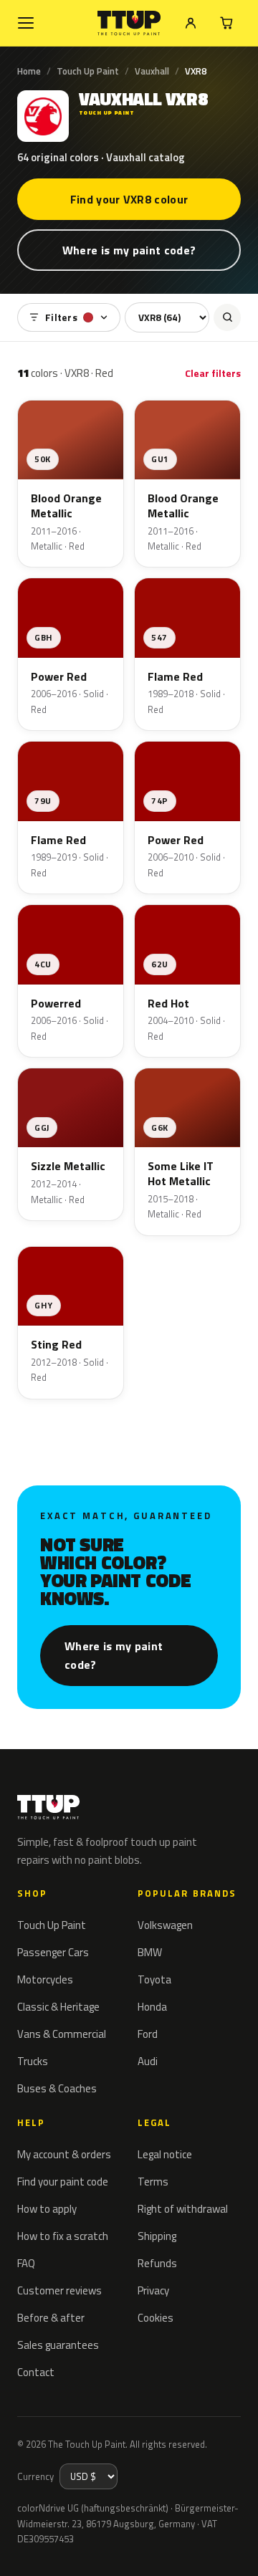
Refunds (157, 2263)
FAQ (26, 2263)
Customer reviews (59, 2290)
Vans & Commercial (62, 2034)
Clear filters (213, 373)
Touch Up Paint (88, 71)
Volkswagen (165, 1925)
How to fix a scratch (63, 2236)
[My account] (191, 23)
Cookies (156, 2318)
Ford (148, 2034)
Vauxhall (152, 71)
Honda (152, 2007)
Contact (36, 2372)
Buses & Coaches (57, 2088)
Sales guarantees (58, 2345)
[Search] (227, 317)
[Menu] (26, 23)
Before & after (51, 2318)
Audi (148, 2061)
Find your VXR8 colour (129, 199)
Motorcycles (45, 1979)
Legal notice (165, 2154)
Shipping (157, 2236)
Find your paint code (63, 2182)
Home (29, 71)
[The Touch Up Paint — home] (129, 23)
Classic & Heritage (58, 2007)
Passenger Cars (53, 1952)
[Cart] (226, 23)
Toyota (154, 1979)
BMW (150, 1952)
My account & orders (64, 2154)
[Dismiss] (236, 2549)
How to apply (47, 2209)
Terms (153, 2182)
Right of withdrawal (183, 2209)
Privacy (153, 2290)
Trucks (33, 2061)
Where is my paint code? (129, 250)
